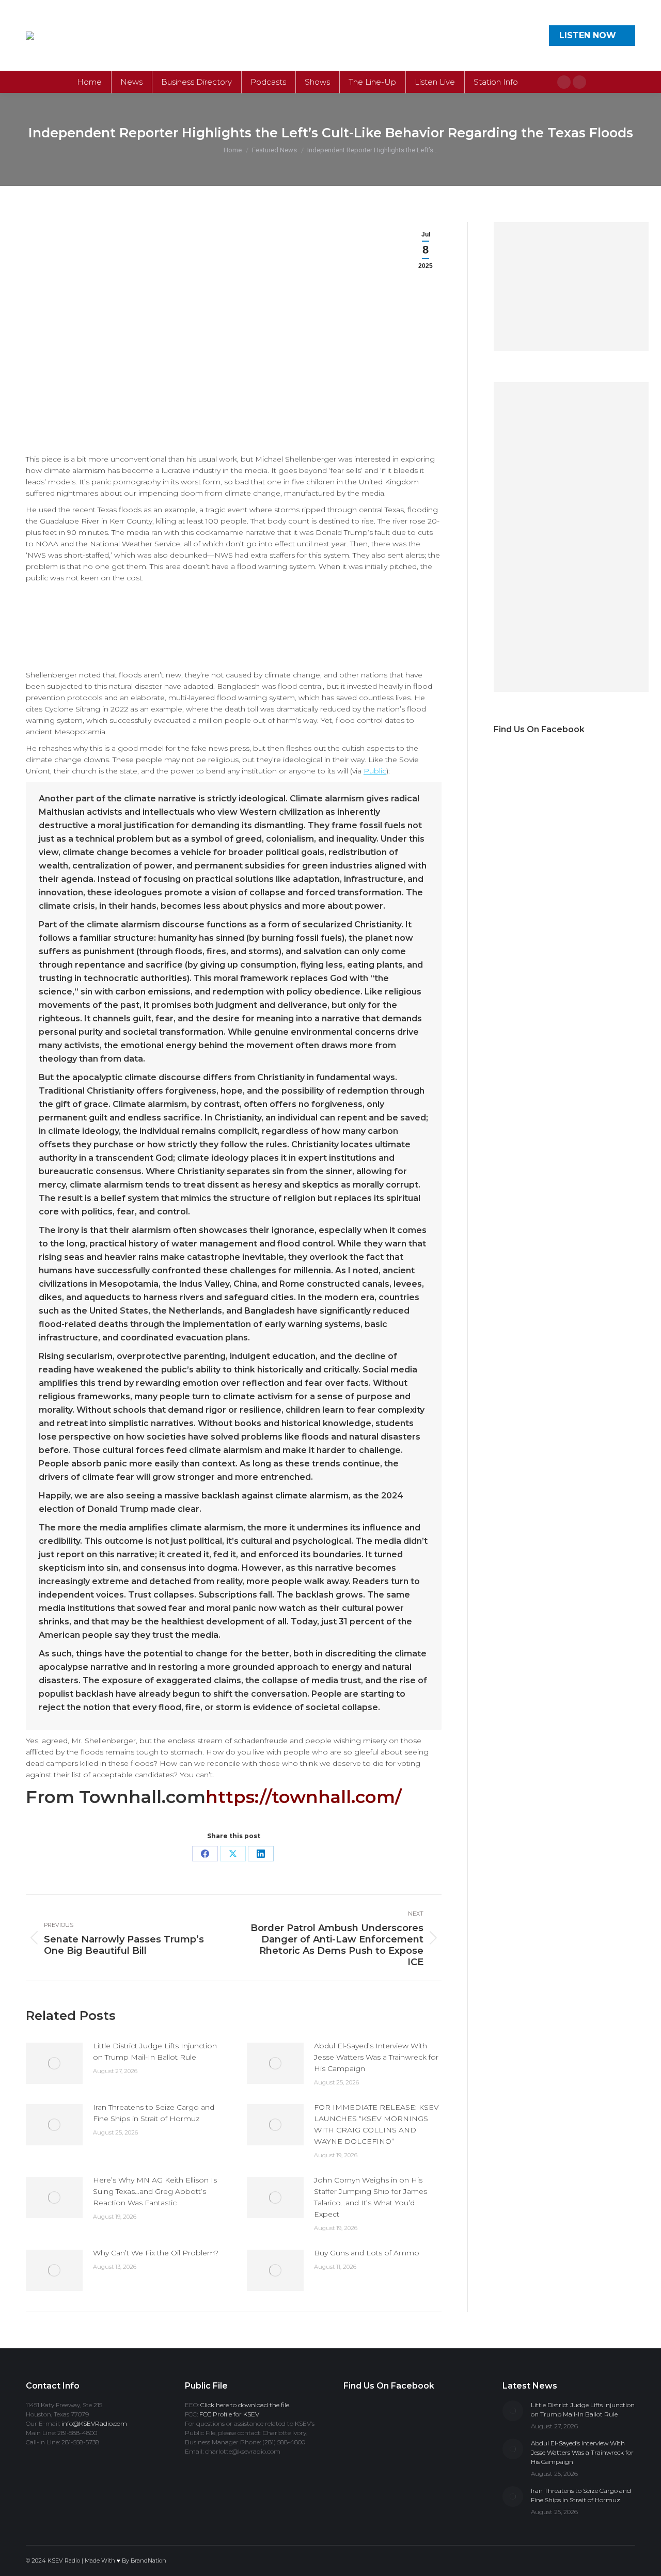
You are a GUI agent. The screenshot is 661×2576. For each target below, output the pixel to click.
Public (375, 771)
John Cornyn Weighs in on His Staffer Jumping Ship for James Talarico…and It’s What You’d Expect (371, 2197)
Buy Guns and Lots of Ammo (367, 2253)
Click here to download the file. (245, 2405)
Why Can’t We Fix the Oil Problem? (156, 2253)
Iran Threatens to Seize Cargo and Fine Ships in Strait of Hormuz (154, 2113)
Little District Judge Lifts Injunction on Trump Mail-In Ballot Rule (155, 2051)
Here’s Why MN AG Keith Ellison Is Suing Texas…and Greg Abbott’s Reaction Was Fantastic (155, 2191)
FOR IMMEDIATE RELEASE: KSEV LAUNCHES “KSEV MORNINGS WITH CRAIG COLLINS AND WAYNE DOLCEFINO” (376, 2124)
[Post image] (54, 2063)
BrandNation (148, 2561)
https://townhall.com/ (304, 1797)
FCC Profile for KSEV (229, 2414)
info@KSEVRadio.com (94, 2423)
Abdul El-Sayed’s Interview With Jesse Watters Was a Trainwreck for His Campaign (376, 2057)
